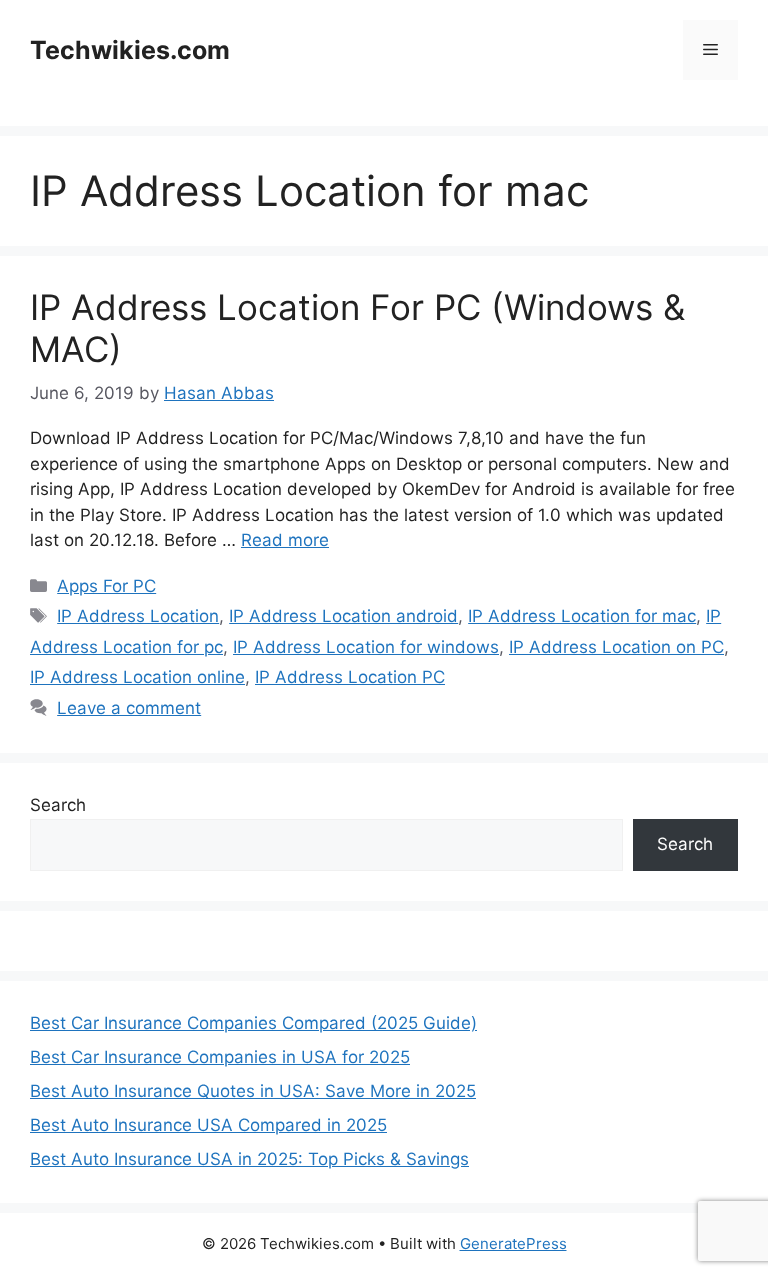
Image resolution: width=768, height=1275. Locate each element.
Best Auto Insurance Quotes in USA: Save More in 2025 (253, 1091)
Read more (285, 540)
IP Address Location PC (350, 677)
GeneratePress (513, 1243)
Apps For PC (106, 586)
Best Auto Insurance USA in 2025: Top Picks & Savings (249, 1159)
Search (58, 805)
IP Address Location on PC (616, 647)
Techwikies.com (130, 50)
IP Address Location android (343, 616)
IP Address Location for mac (582, 616)
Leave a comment (129, 708)
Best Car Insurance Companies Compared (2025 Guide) (253, 1023)
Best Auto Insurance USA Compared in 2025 (208, 1125)
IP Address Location (138, 616)
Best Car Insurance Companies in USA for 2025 (220, 1057)
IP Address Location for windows (366, 647)
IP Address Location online (137, 677)
